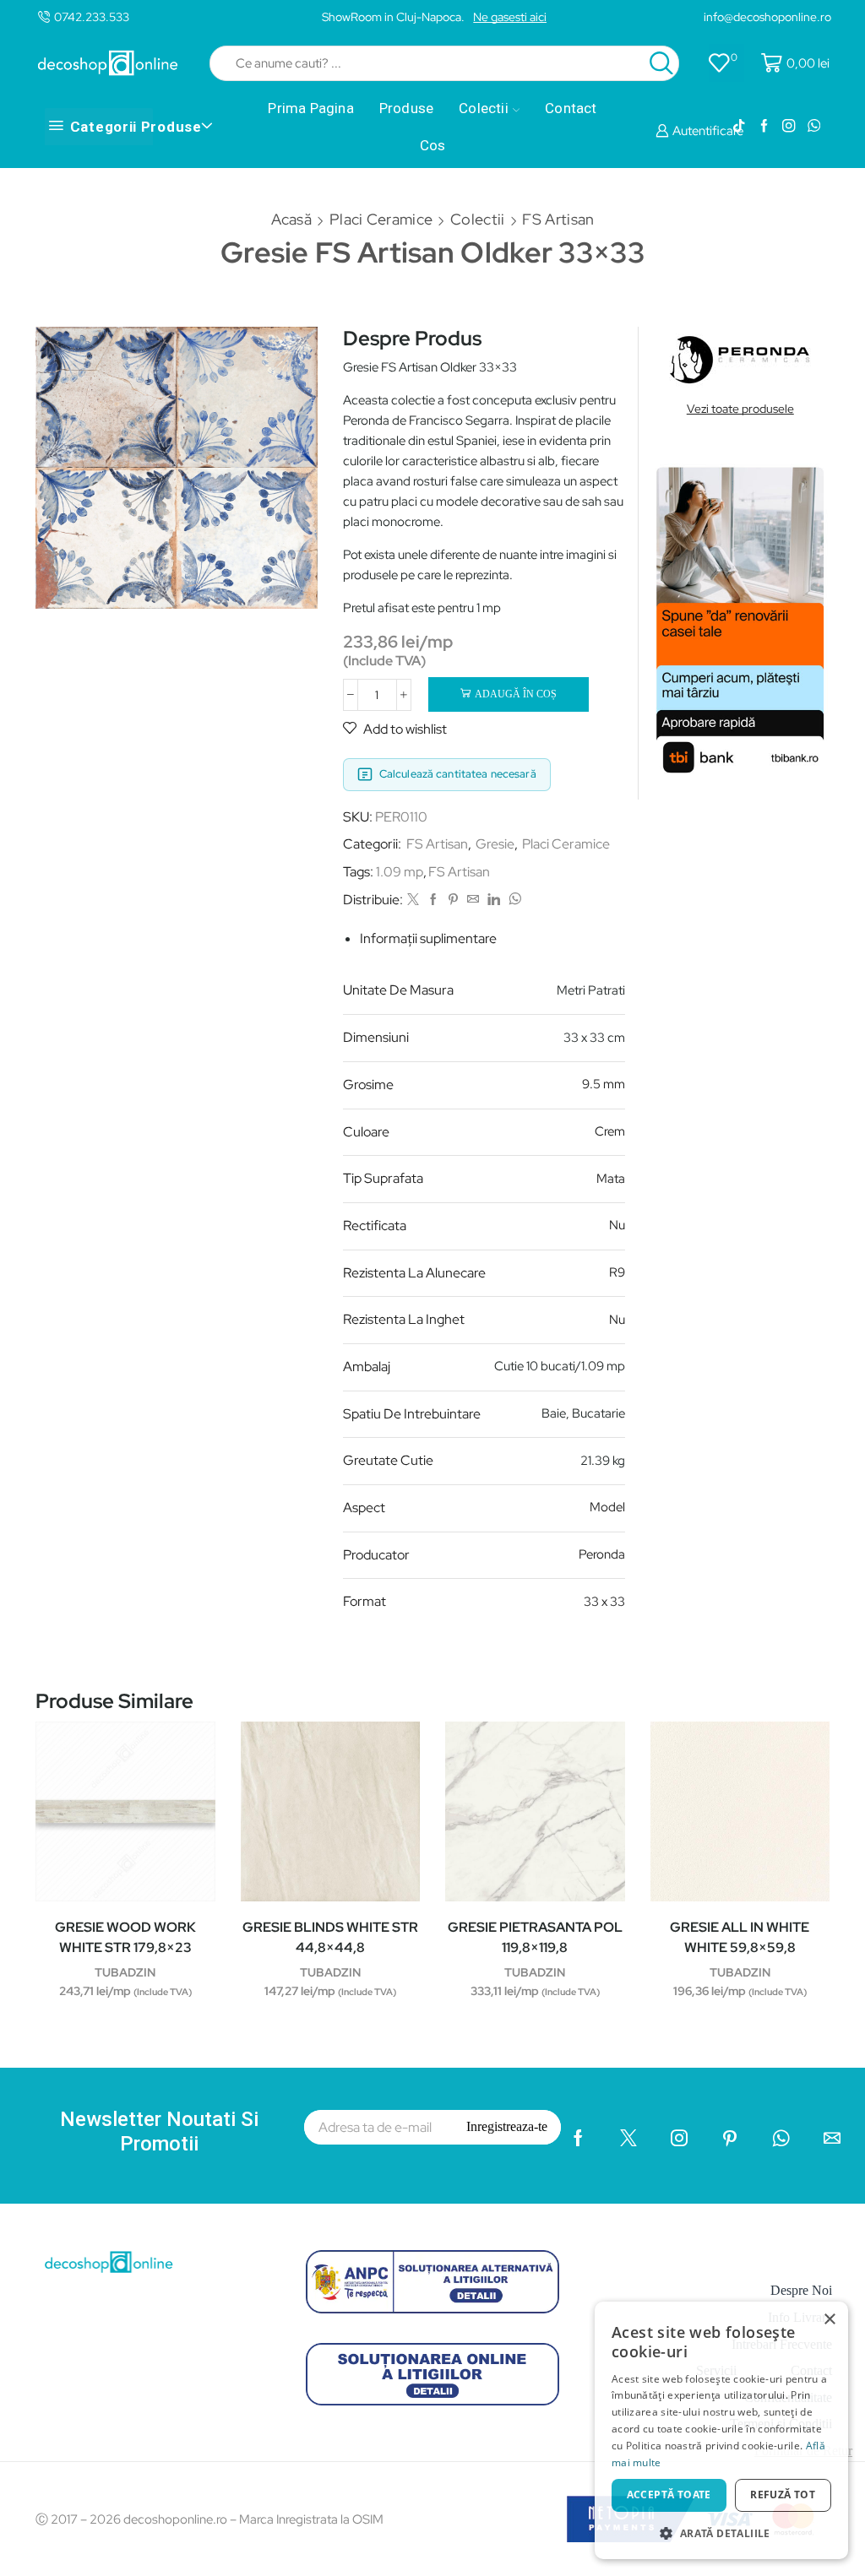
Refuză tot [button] (783, 2495)
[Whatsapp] (814, 127)
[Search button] (661, 63)
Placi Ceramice (381, 219)
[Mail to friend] (473, 900)
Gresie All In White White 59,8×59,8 (740, 1937)
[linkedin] (494, 900)
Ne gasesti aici (510, 17)
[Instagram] (789, 127)
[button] (721, 2533)
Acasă (292, 219)
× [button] (829, 2320)
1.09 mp (400, 872)
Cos (433, 145)
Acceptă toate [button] (669, 2495)
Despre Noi (801, 2290)
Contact (571, 108)
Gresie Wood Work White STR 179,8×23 (125, 1937)
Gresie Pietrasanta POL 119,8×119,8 (535, 1937)
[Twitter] (413, 900)
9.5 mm (604, 1084)
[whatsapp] (513, 900)
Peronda (602, 1554)
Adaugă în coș (516, 694)
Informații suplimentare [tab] (428, 938)
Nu (617, 1225)
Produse (406, 108)
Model (607, 1507)
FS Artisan (558, 219)
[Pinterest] (453, 900)
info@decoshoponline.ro (767, 17)
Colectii (484, 108)
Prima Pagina (310, 108)
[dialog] (721, 2430)
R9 (617, 1272)
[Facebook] (764, 127)
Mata (611, 1179)
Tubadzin (125, 1972)
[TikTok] (739, 127)
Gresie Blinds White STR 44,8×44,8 (330, 1937)
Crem (610, 1131)
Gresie (495, 844)
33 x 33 (604, 1602)
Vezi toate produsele (740, 409)
